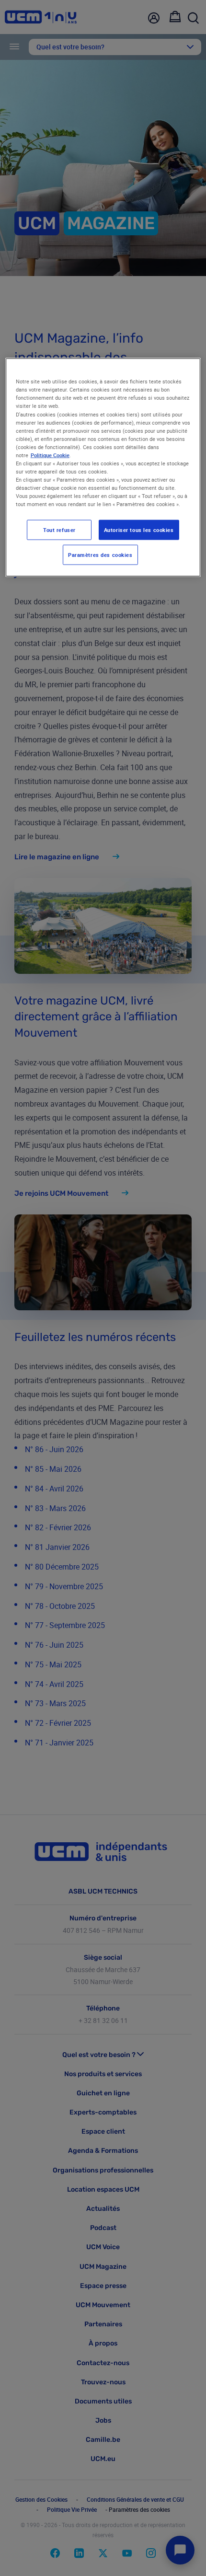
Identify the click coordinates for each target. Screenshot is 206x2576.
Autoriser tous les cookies (139, 530)
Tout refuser (59, 530)
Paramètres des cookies (100, 555)
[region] (103, 468)
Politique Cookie (50, 455)
